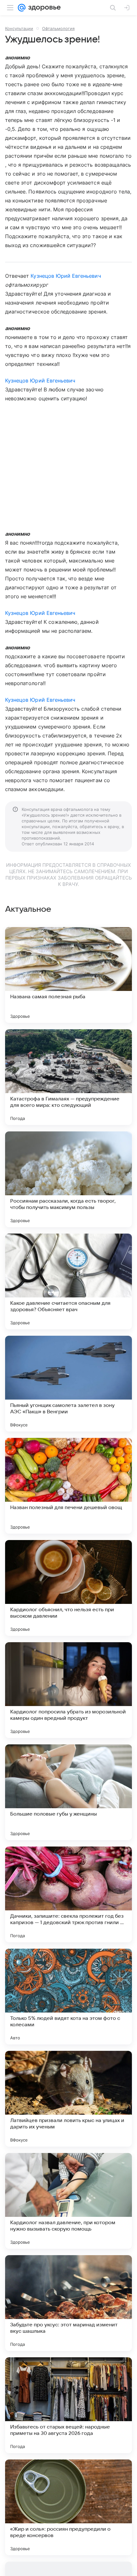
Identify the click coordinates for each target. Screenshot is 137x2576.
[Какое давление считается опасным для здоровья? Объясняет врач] (68, 1281)
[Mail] (22, 8)
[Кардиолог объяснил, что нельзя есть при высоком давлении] (68, 1588)
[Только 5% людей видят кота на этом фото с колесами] (68, 1997)
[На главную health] (43, 8)
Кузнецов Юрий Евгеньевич (66, 276)
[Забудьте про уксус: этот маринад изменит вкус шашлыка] (68, 2303)
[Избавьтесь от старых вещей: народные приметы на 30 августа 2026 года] (68, 2405)
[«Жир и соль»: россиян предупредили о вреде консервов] (68, 2507)
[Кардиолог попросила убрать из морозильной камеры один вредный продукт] (68, 1690)
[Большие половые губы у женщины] (68, 1792)
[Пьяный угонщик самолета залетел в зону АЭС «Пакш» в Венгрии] (68, 1384)
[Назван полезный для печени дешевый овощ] (68, 1486)
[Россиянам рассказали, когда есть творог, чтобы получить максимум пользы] (68, 1179)
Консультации (19, 28)
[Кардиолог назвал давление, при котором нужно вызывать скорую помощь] (68, 2201)
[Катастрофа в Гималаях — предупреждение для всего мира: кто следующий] (68, 1077)
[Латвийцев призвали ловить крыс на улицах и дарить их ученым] (68, 2099)
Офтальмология (58, 28)
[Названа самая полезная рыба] (68, 975)
